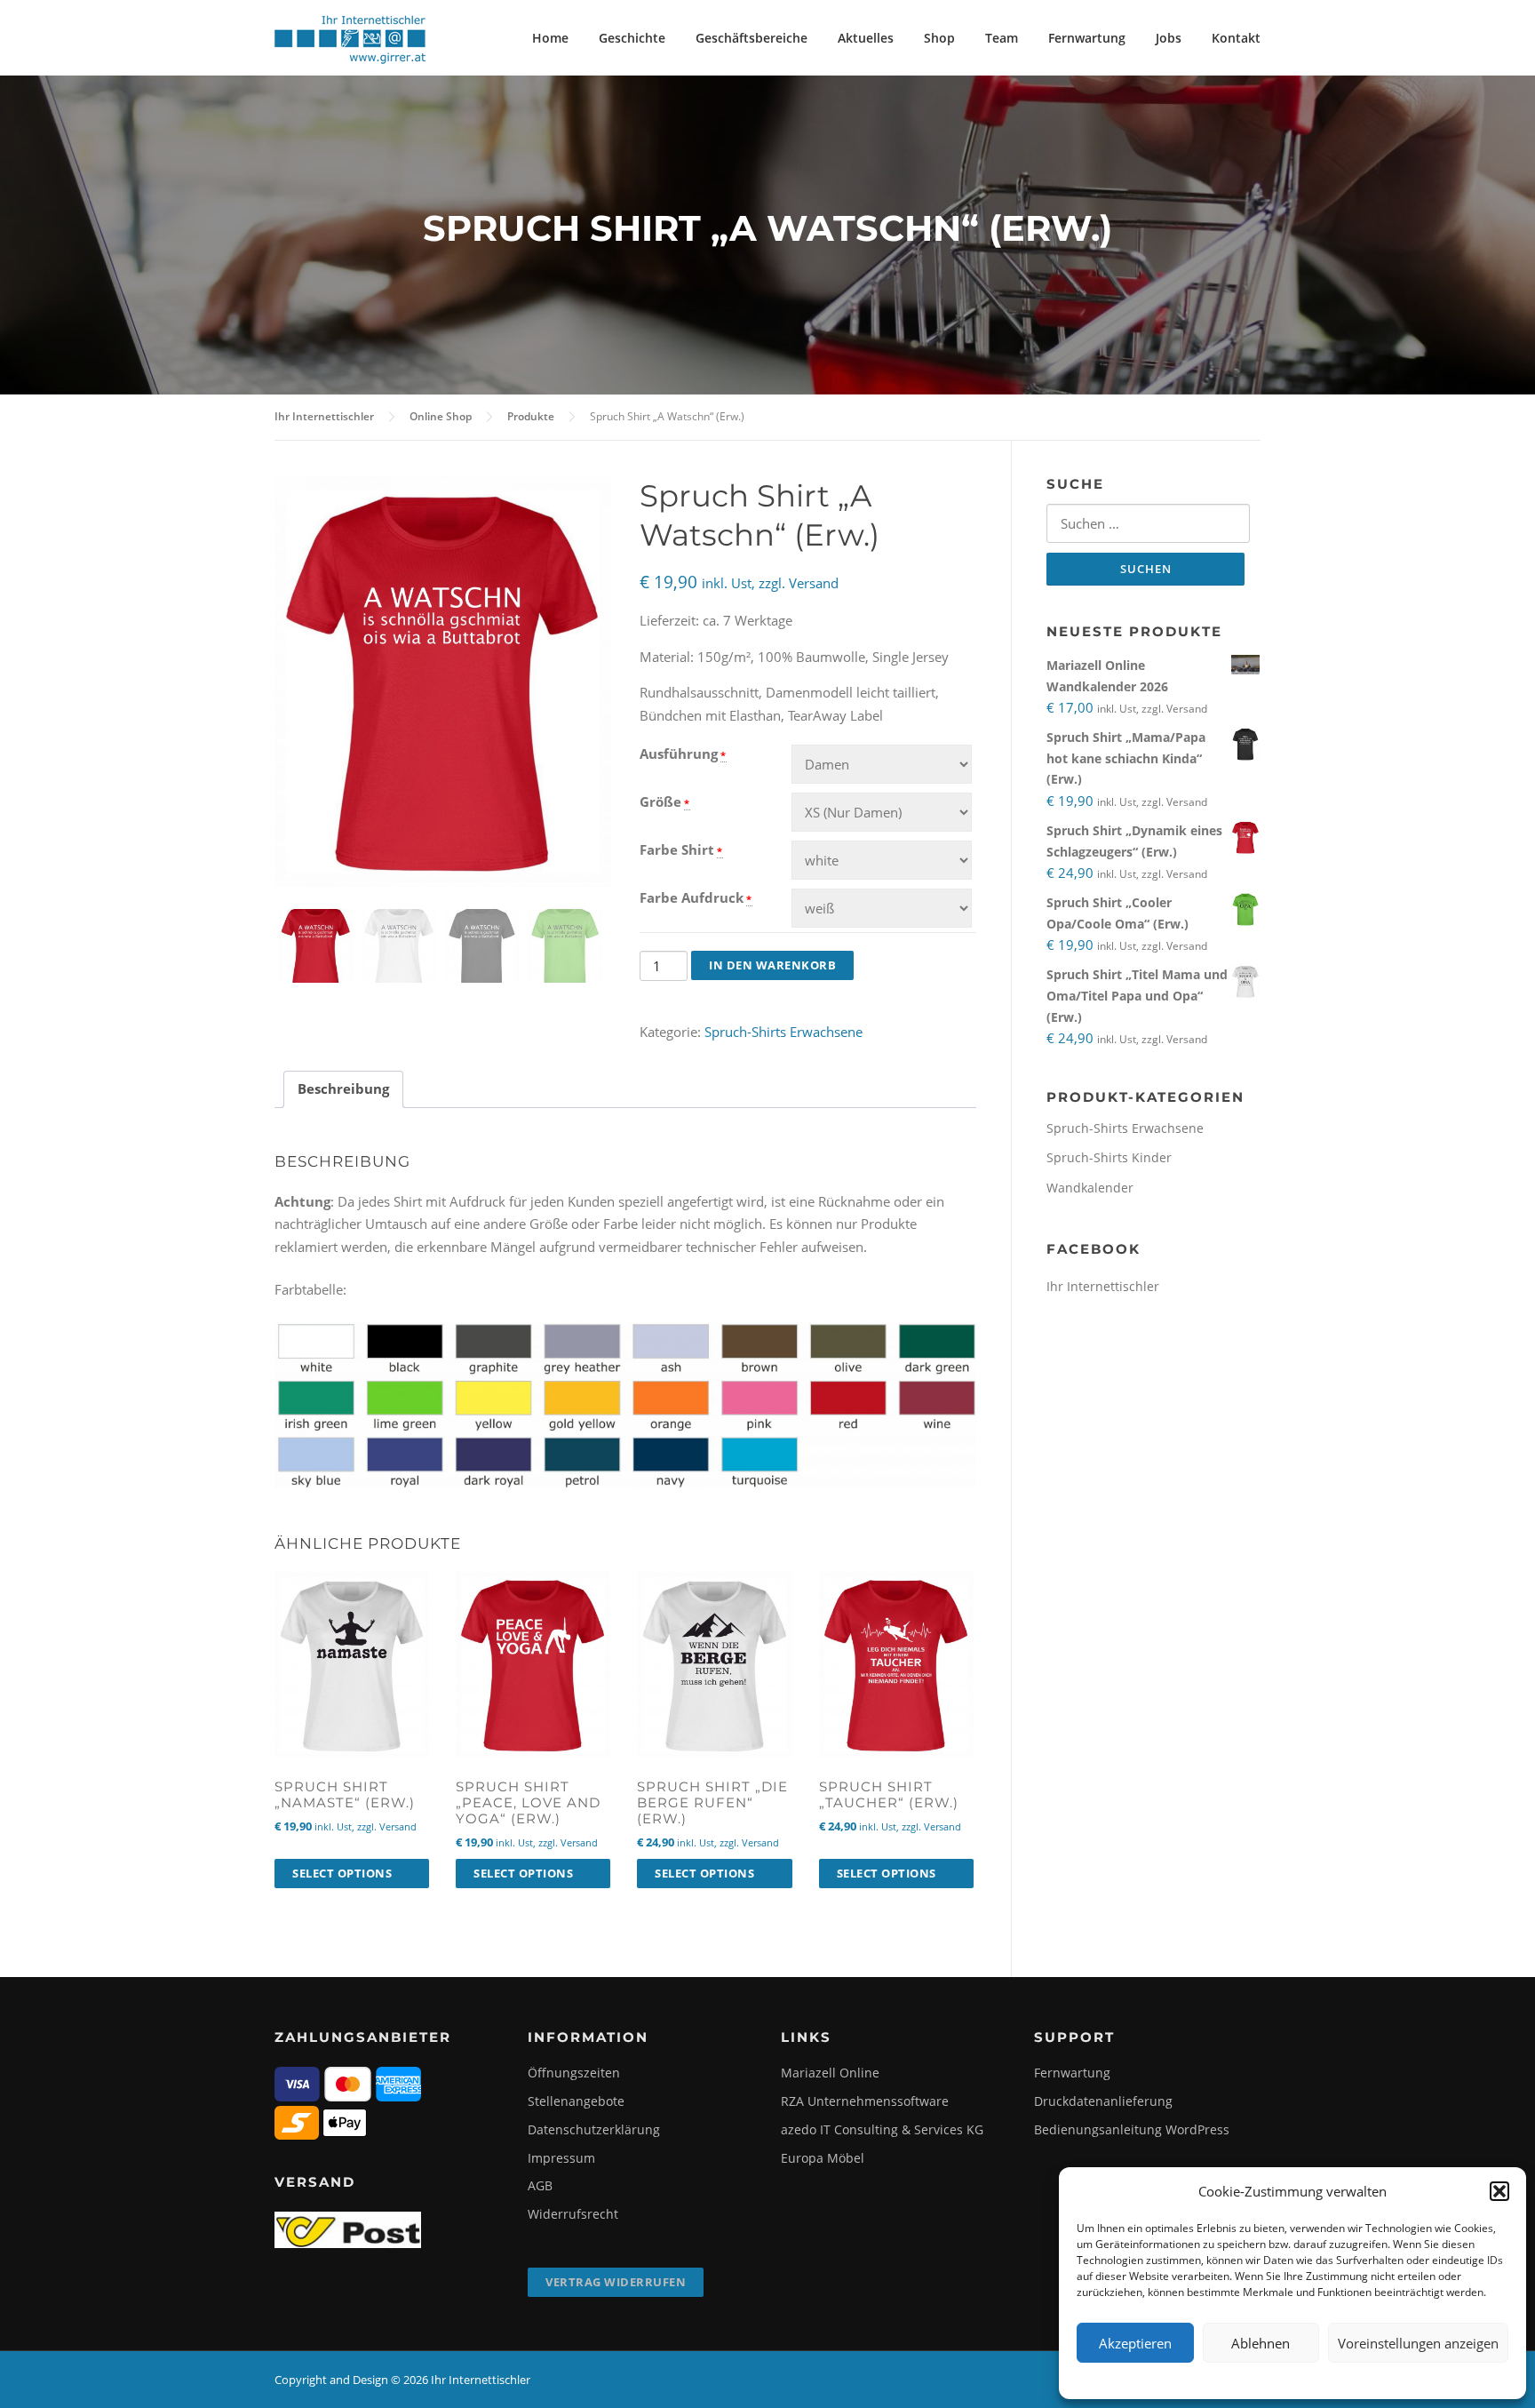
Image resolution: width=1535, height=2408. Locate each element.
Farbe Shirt (677, 849)
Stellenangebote (576, 2101)
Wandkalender (1090, 1188)
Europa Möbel (823, 2158)
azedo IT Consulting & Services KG (882, 2129)
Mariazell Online (830, 2073)
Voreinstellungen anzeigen (1418, 2343)
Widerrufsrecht (573, 2214)
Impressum (561, 2158)
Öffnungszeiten (574, 2073)
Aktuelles (866, 38)
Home (550, 38)
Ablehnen (1261, 2343)
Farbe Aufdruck (692, 897)
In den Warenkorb (772, 965)
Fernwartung (1087, 38)
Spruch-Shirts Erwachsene (783, 1032)
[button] (1499, 2191)
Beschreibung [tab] (343, 1088)
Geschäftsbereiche (752, 38)
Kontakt (1236, 38)
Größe (660, 801)
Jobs (1169, 38)
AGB (540, 2185)
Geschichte (632, 38)
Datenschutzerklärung (594, 2129)
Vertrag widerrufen (616, 2282)
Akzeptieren (1135, 2343)
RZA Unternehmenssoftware (865, 2101)
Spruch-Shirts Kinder (1109, 1157)
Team (1002, 38)
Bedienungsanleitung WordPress (1132, 2129)
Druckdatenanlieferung (1103, 2101)
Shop (939, 38)
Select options (342, 1873)
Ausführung (679, 753)
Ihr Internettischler (1103, 1286)
